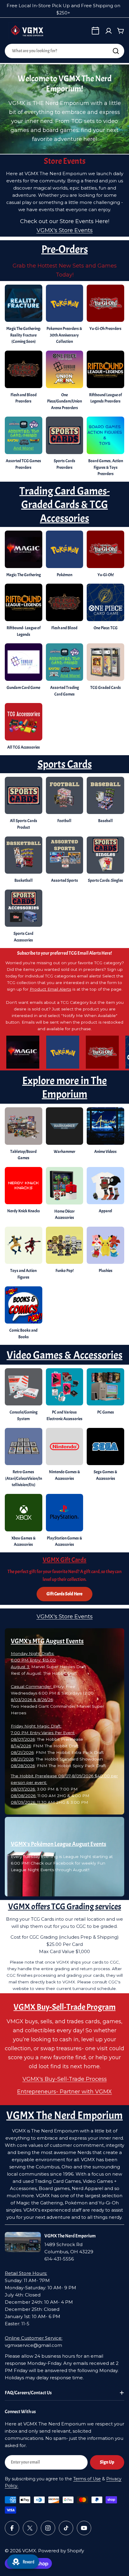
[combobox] (64, 51)
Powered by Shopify (61, 2551)
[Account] (109, 31)
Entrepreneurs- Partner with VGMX (64, 2092)
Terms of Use (87, 2479)
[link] (105, 802)
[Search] (116, 51)
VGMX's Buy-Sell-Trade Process (65, 2079)
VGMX (29, 2551)
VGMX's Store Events (65, 230)
